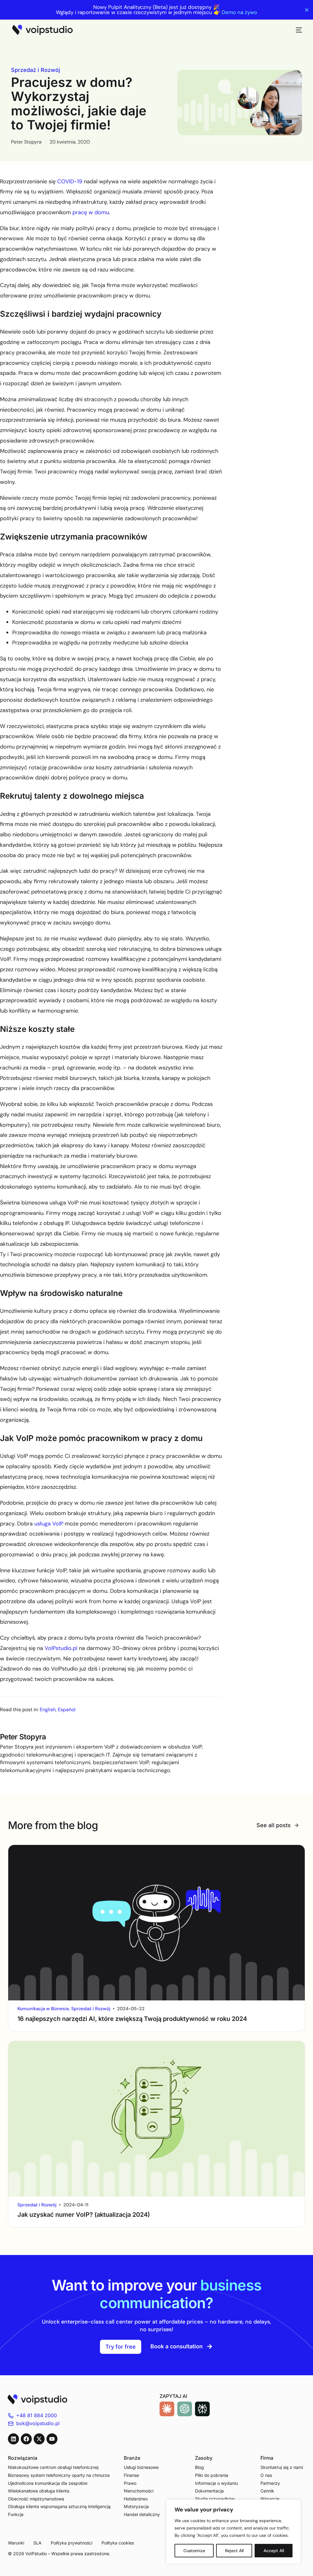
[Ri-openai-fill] (185, 2409)
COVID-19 (70, 181)
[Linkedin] (13, 2439)
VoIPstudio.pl (61, 1648)
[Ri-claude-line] (167, 2409)
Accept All (274, 2551)
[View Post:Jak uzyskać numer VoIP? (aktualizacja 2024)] (157, 2119)
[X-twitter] (39, 2439)
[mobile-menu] (296, 30)
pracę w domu (91, 212)
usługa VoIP (49, 1524)
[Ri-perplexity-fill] (202, 2409)
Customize (194, 2551)
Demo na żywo (239, 12)
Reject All (234, 2551)
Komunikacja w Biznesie (43, 2009)
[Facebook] (26, 2439)
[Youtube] (52, 2439)
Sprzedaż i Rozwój (36, 70)
